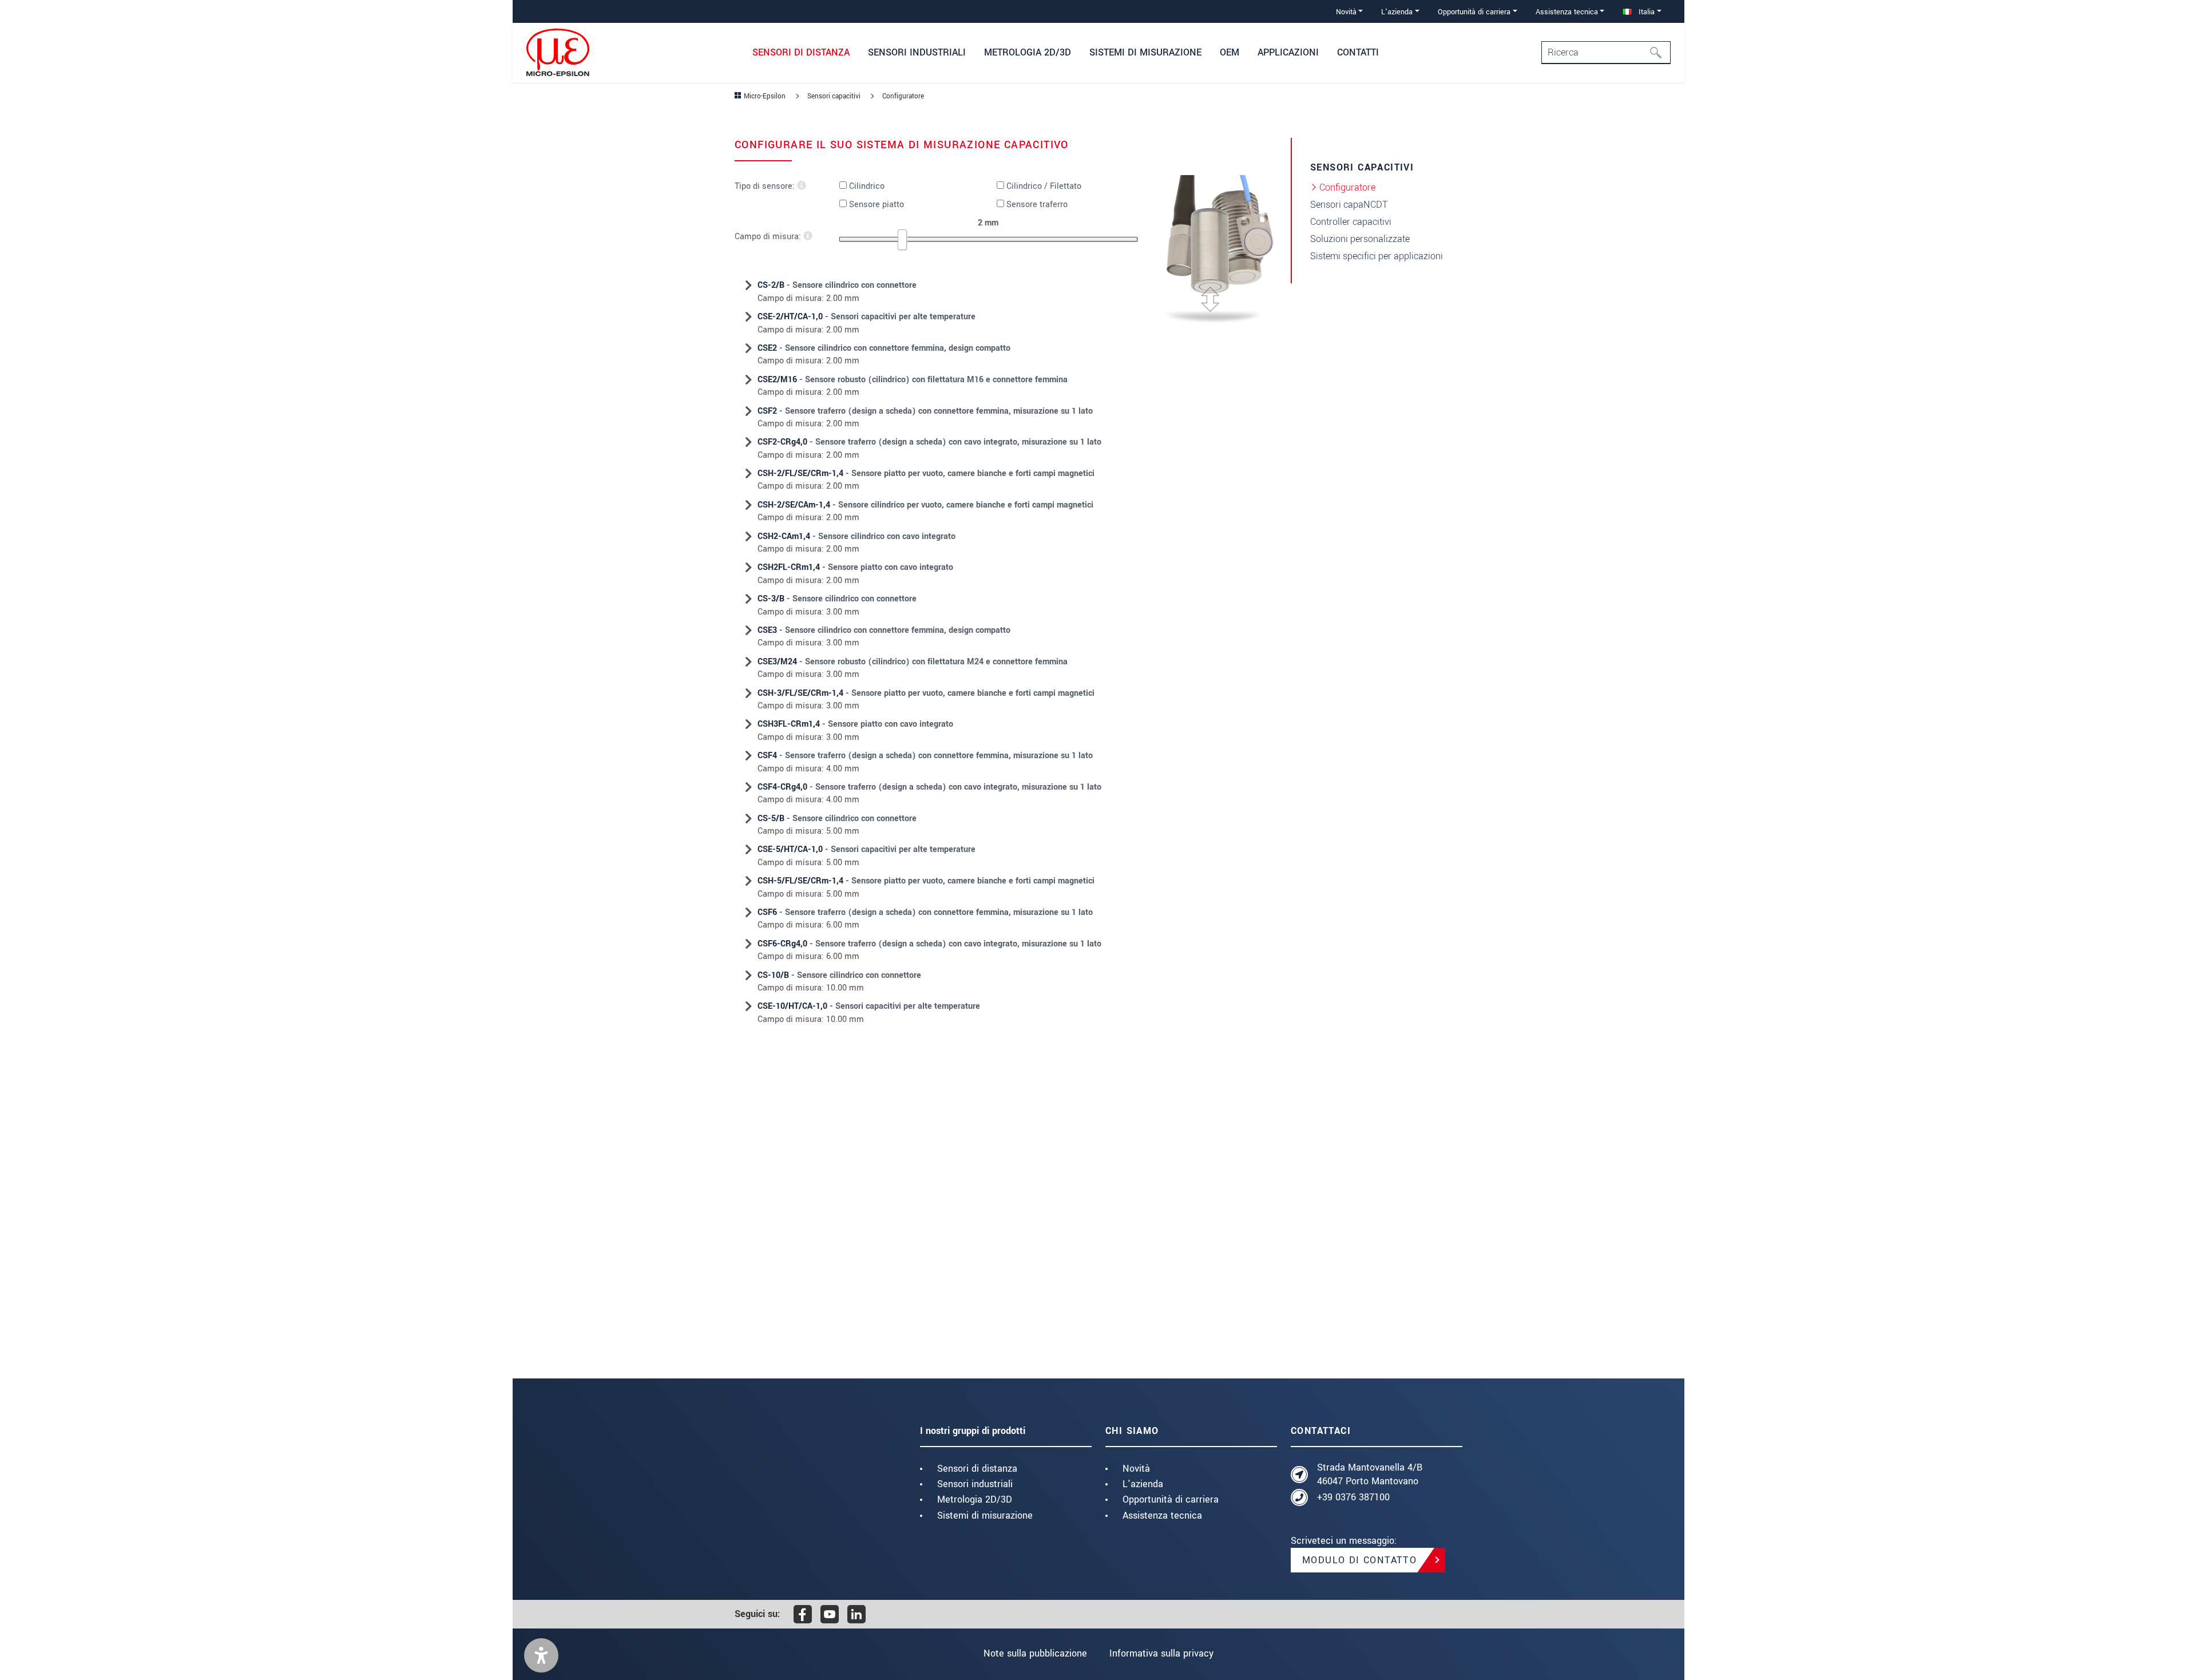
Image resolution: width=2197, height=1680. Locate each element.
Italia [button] (1645, 12)
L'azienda (1143, 1484)
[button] (541, 1655)
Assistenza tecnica (1162, 1515)
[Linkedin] (856, 1614)
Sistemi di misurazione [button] (1145, 52)
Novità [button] (1346, 12)
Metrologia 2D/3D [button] (1028, 52)
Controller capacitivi (1351, 222)
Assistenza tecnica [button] (1567, 12)
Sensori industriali (975, 1484)
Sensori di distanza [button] (801, 52)
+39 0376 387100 (1353, 1497)
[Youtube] (830, 1614)
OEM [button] (1230, 52)
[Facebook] (803, 1614)
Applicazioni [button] (1288, 52)
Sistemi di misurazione (985, 1515)
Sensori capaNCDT (1349, 205)
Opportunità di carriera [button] (1474, 12)
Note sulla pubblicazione (1035, 1653)
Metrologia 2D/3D (975, 1499)
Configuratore (1347, 187)
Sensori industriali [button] (917, 52)
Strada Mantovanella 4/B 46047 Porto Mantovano (1370, 1474)
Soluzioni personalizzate (1360, 239)
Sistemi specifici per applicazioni (1377, 256)
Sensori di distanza (977, 1469)
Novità (1136, 1469)
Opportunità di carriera (1171, 1499)
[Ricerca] (1659, 53)
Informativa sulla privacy (1161, 1653)
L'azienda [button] (1397, 12)
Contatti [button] (1358, 52)
